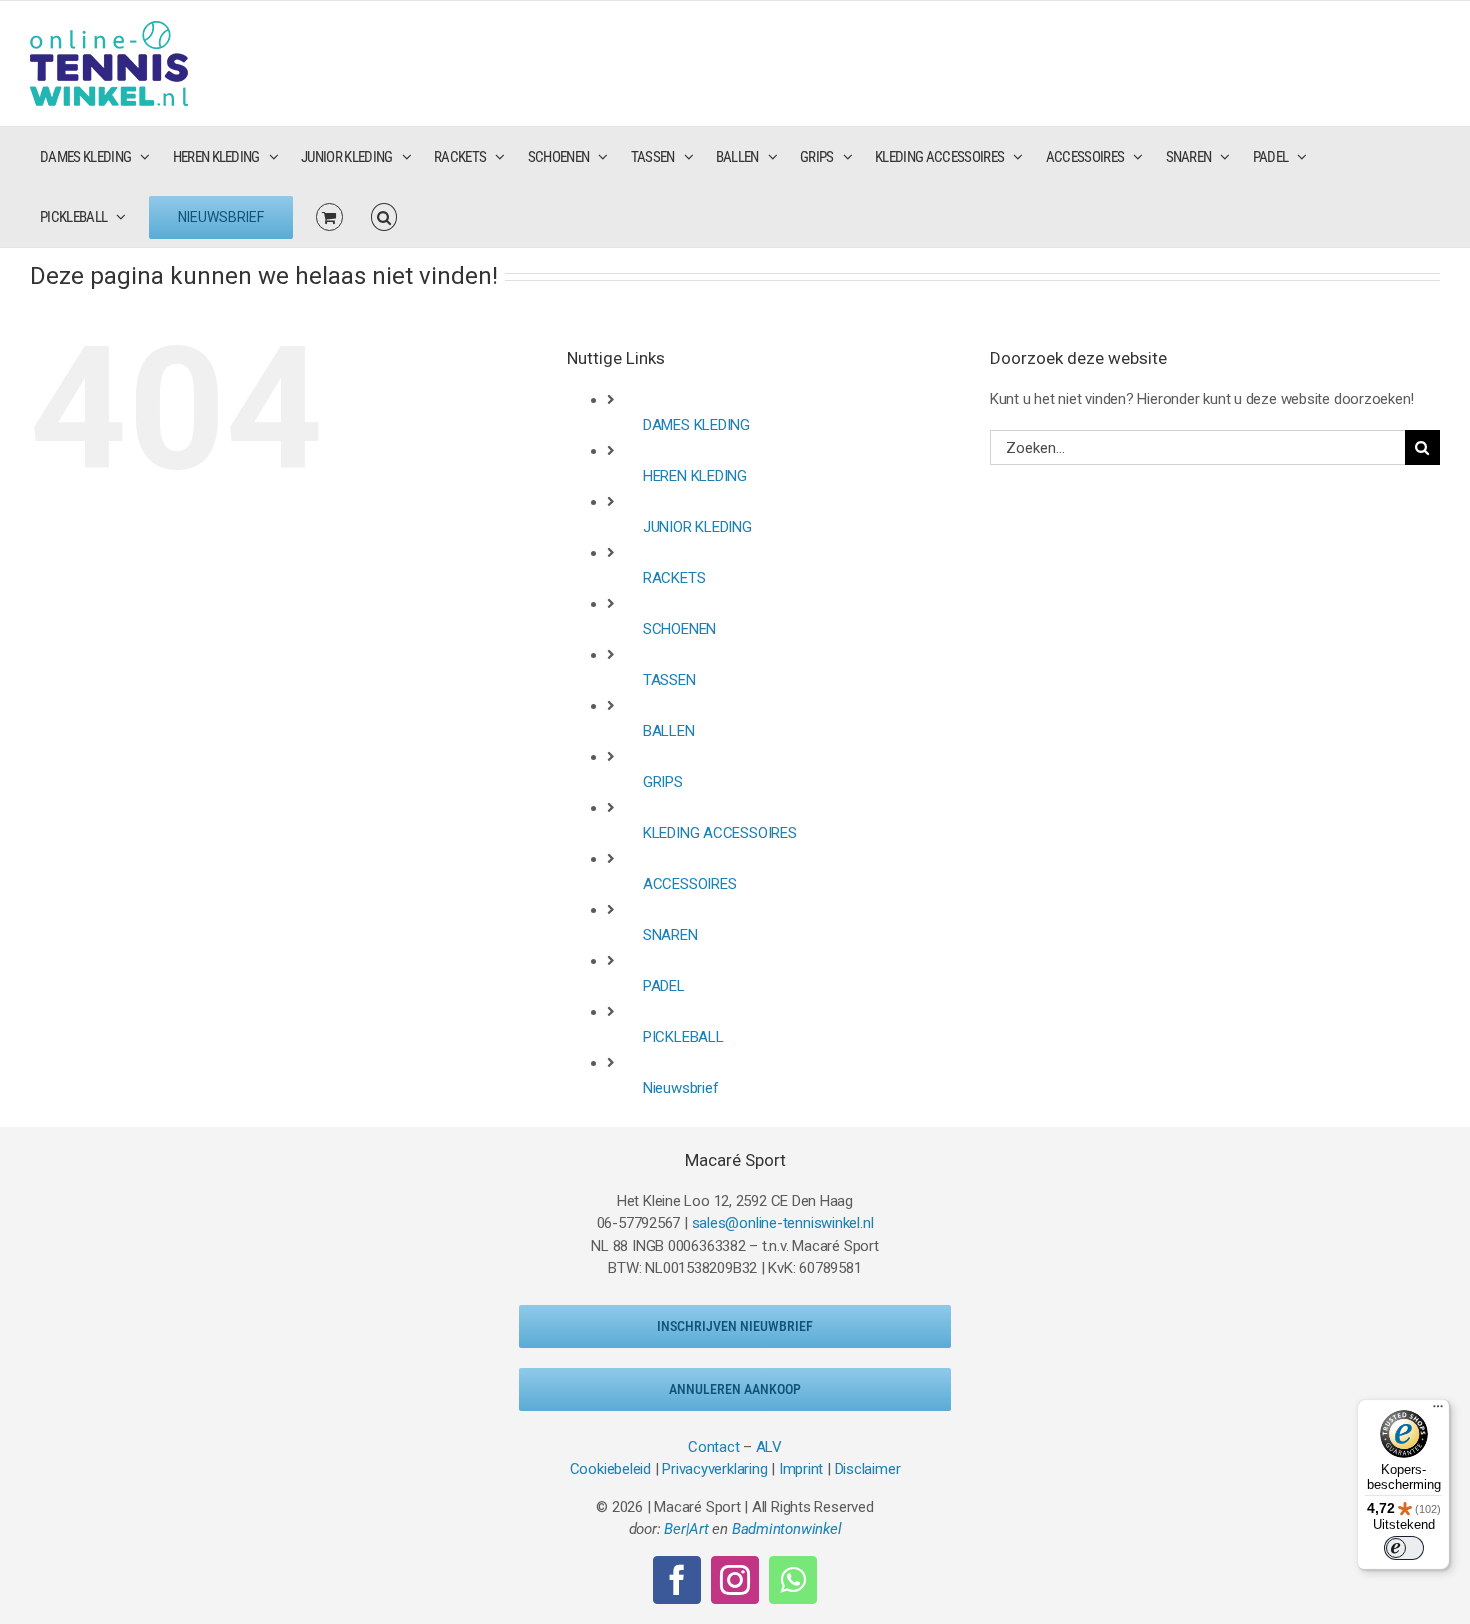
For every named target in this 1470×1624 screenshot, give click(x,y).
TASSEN (669, 680)
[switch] (1404, 1548)
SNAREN (670, 935)
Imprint (801, 1469)
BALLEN (669, 731)
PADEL (664, 986)
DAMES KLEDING (696, 425)
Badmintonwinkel (787, 1529)
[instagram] (735, 1580)
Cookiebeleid (610, 1469)
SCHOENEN (679, 629)
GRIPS (663, 782)
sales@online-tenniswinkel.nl (783, 1223)
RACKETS (674, 578)
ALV (769, 1447)
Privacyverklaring (714, 1469)
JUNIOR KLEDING (697, 527)
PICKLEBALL (683, 1037)
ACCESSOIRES (690, 884)
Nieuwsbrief (681, 1088)
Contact (713, 1447)
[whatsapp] (793, 1580)
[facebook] (677, 1580)
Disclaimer (868, 1469)
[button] (384, 217)
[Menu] (1438, 1411)
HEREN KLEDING (695, 476)
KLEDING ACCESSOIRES (720, 833)
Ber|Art (686, 1529)
